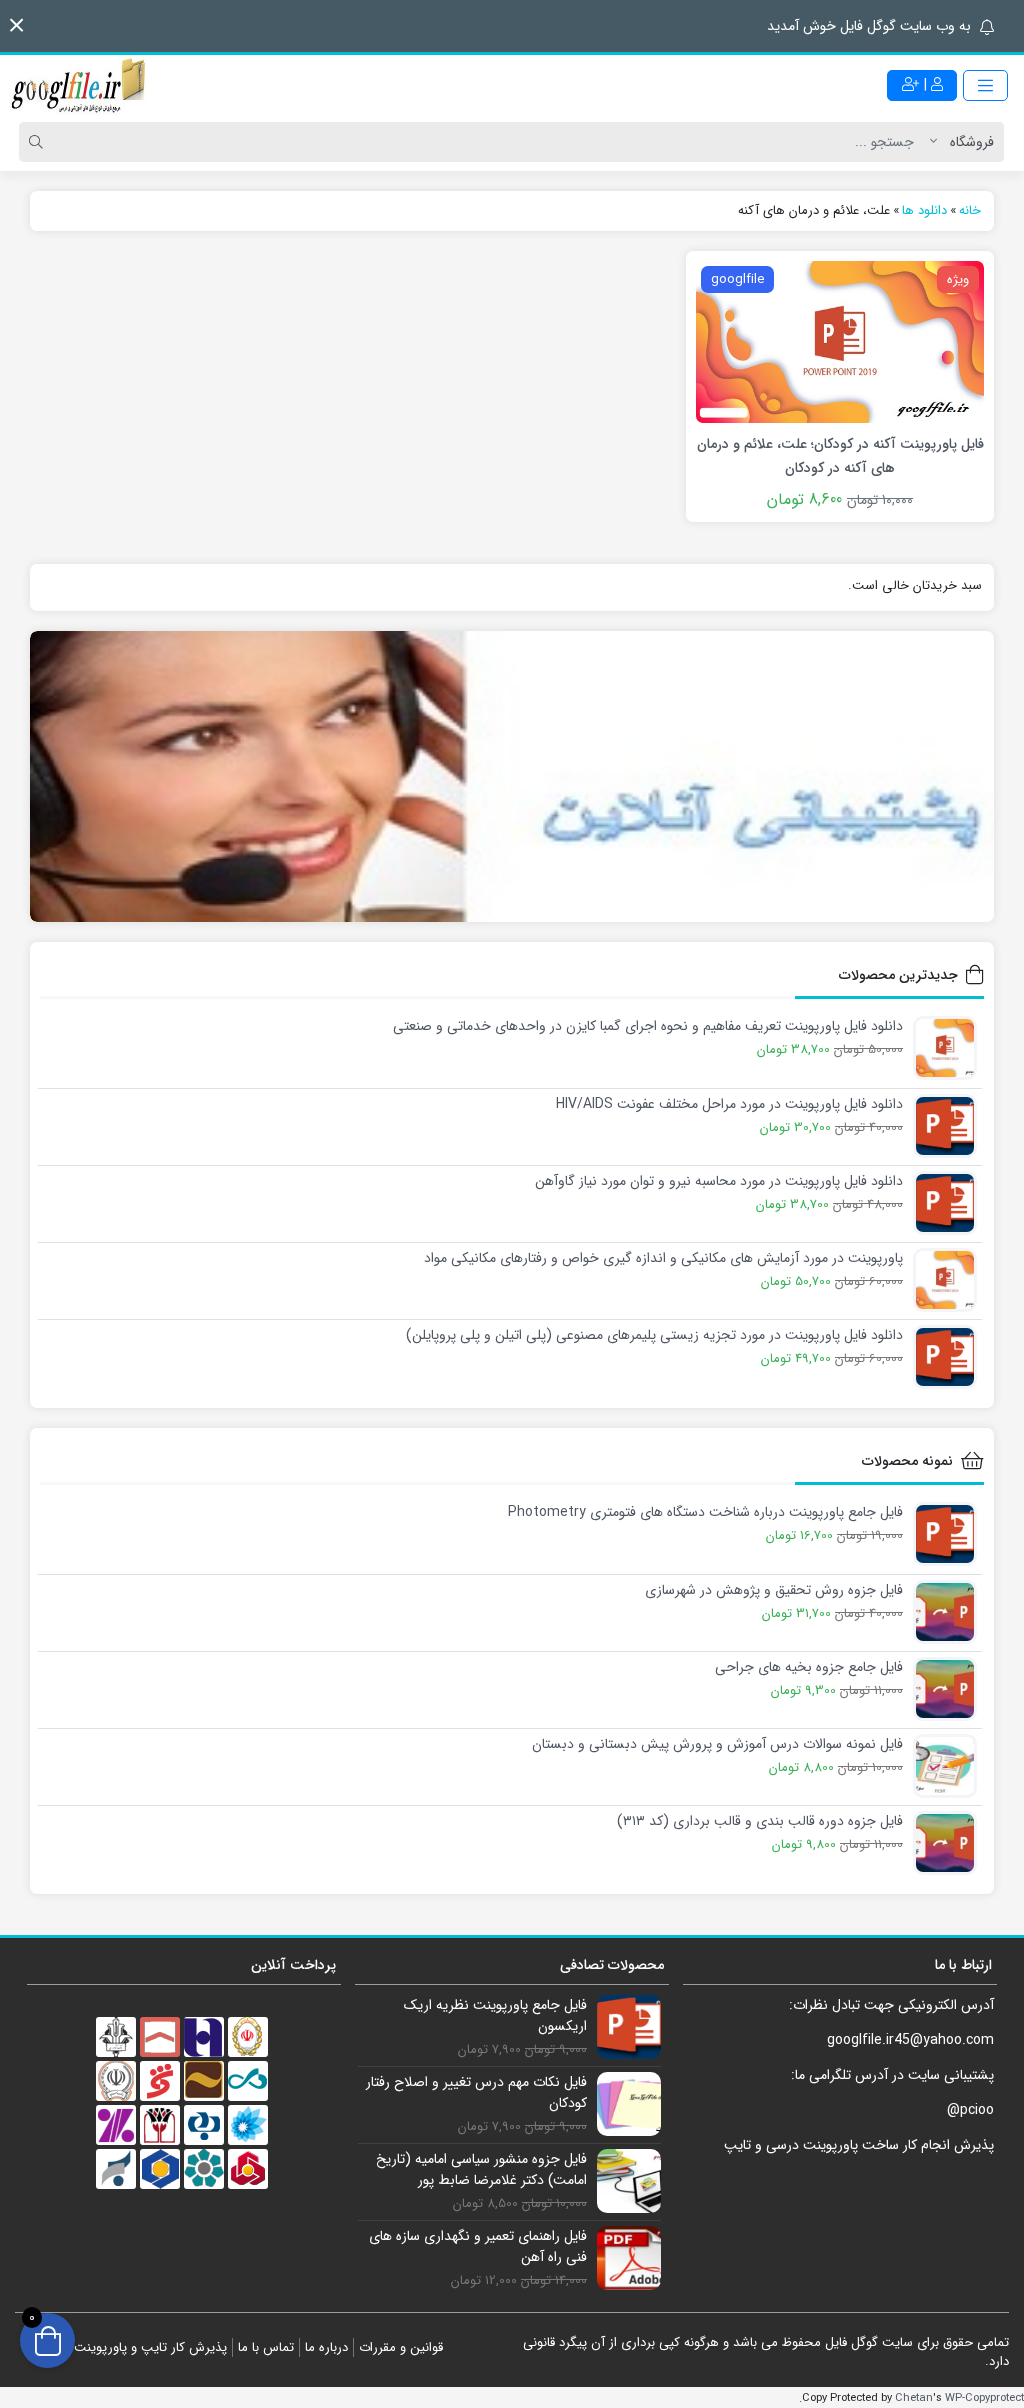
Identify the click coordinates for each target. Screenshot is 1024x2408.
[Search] (39, 142)
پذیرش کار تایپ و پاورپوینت (150, 2347)
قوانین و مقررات (401, 2347)
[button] (16, 25)
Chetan (914, 2398)
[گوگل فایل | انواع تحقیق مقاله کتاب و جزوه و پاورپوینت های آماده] (80, 85)
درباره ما (326, 2347)
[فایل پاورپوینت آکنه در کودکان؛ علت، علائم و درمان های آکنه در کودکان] (840, 341)
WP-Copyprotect (984, 2398)
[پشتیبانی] (512, 776)
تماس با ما (266, 2347)
